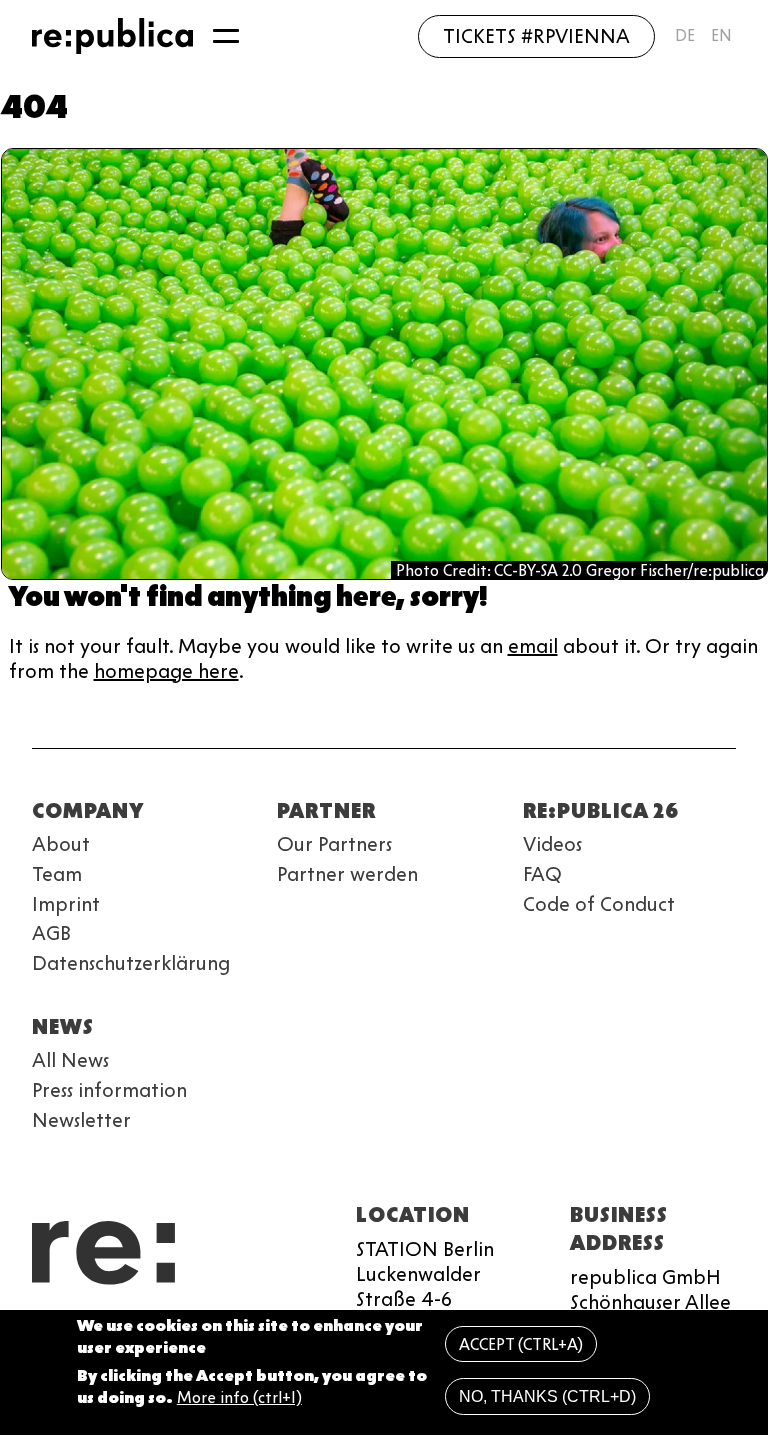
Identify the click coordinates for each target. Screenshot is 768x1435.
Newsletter (81, 1120)
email (533, 646)
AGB (51, 933)
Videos (552, 844)
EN (721, 35)
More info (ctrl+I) (239, 1397)
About (61, 844)
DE (685, 35)
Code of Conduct (599, 904)
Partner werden (347, 874)
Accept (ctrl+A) (521, 1344)
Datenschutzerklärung (131, 963)
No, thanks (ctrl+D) (547, 1396)
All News (70, 1060)
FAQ (542, 874)
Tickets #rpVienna (536, 36)
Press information (109, 1090)
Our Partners (334, 844)
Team (57, 874)
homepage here (166, 671)
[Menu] (226, 36)
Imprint (66, 904)
